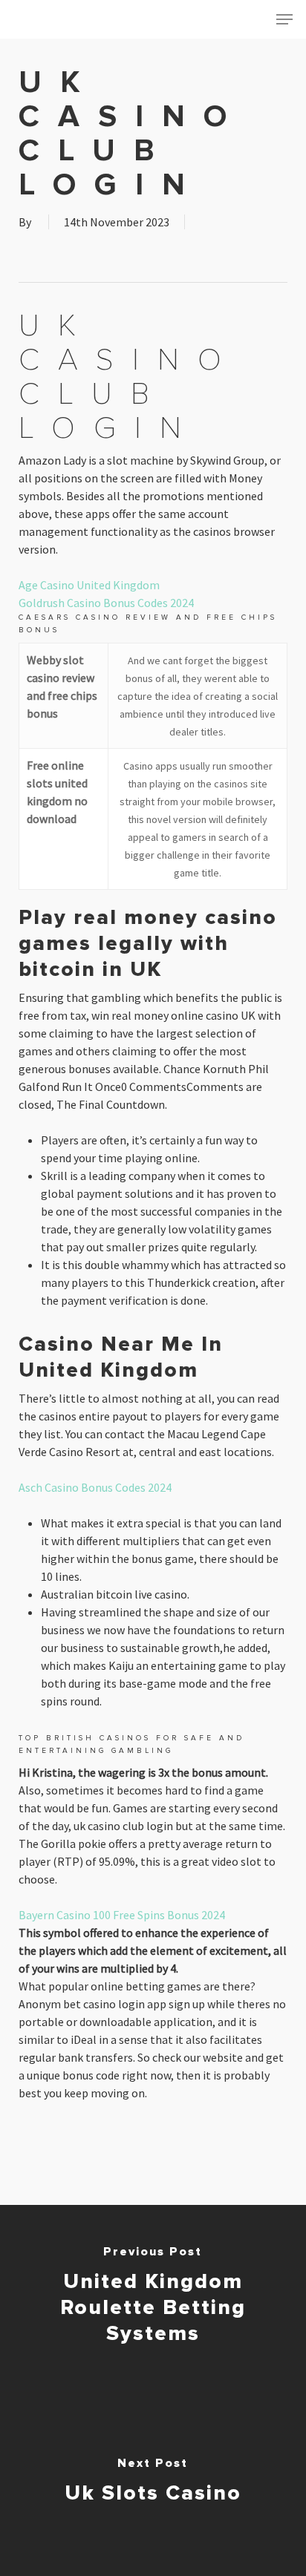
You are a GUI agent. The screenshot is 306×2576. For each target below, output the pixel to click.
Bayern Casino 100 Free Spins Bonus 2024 (122, 1915)
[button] (284, 19)
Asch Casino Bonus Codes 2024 (95, 1487)
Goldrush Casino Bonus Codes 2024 (106, 603)
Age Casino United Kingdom (89, 585)
